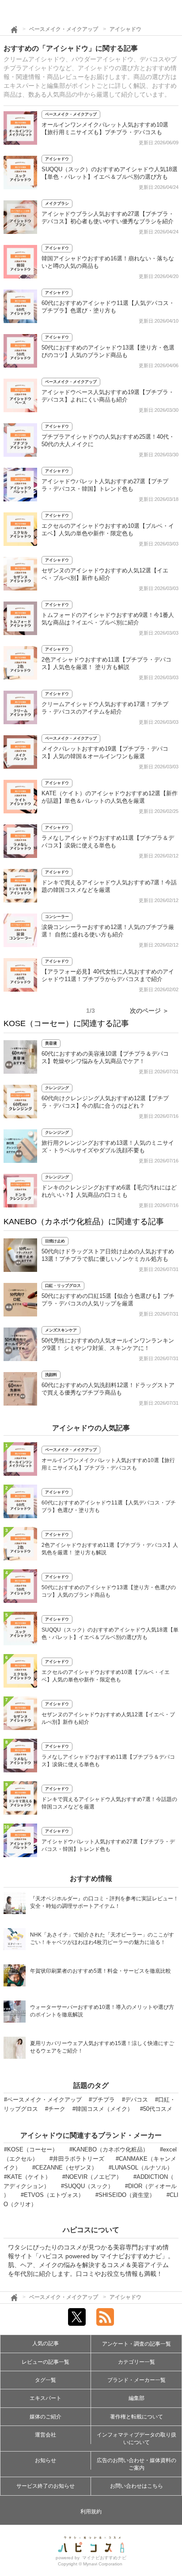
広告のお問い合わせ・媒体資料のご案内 (136, 2464)
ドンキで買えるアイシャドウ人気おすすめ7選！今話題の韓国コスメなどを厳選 (109, 1803)
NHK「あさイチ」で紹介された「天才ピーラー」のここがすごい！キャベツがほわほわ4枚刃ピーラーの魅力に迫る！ (102, 1939)
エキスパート (45, 2398)
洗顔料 (51, 1375)
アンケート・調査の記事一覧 (136, 2344)
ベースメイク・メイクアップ (64, 29)
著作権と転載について (136, 2417)
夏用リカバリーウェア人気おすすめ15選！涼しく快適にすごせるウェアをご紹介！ (102, 2047)
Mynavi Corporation (103, 2564)
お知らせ (45, 2460)
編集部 (136, 2398)
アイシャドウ (125, 29)
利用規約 (91, 2512)
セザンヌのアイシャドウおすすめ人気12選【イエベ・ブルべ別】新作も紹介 (108, 1718)
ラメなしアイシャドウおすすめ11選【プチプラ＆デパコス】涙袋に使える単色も (108, 1761)
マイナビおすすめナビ (104, 2558)
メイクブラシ (57, 203)
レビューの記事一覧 (45, 2362)
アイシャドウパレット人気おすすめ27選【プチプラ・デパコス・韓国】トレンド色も (108, 1845)
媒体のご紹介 (45, 2417)
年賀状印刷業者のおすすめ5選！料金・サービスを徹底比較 (100, 1971)
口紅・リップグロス (63, 1286)
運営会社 (45, 2435)
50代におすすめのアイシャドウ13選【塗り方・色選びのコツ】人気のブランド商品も (109, 1591)
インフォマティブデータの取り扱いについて (136, 2439)
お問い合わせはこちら (136, 2486)
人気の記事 (45, 2343)
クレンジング (57, 1088)
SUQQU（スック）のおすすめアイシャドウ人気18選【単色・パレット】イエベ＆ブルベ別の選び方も (110, 1634)
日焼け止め (55, 1241)
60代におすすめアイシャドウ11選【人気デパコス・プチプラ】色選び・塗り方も (109, 1506)
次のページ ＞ (149, 1011)
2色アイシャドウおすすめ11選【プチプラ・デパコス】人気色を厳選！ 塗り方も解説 (110, 1549)
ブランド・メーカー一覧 (136, 2380)
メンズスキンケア (61, 1330)
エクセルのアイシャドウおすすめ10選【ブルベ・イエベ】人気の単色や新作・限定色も (106, 1676)
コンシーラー (57, 917)
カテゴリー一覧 (136, 2362)
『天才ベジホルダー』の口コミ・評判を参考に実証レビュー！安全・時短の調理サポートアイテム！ (104, 1902)
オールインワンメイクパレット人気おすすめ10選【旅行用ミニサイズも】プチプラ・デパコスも (108, 1464)
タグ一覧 (45, 2380)
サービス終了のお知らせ (45, 2486)
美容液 (51, 1043)
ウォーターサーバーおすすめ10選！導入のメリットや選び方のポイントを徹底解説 (102, 2011)
